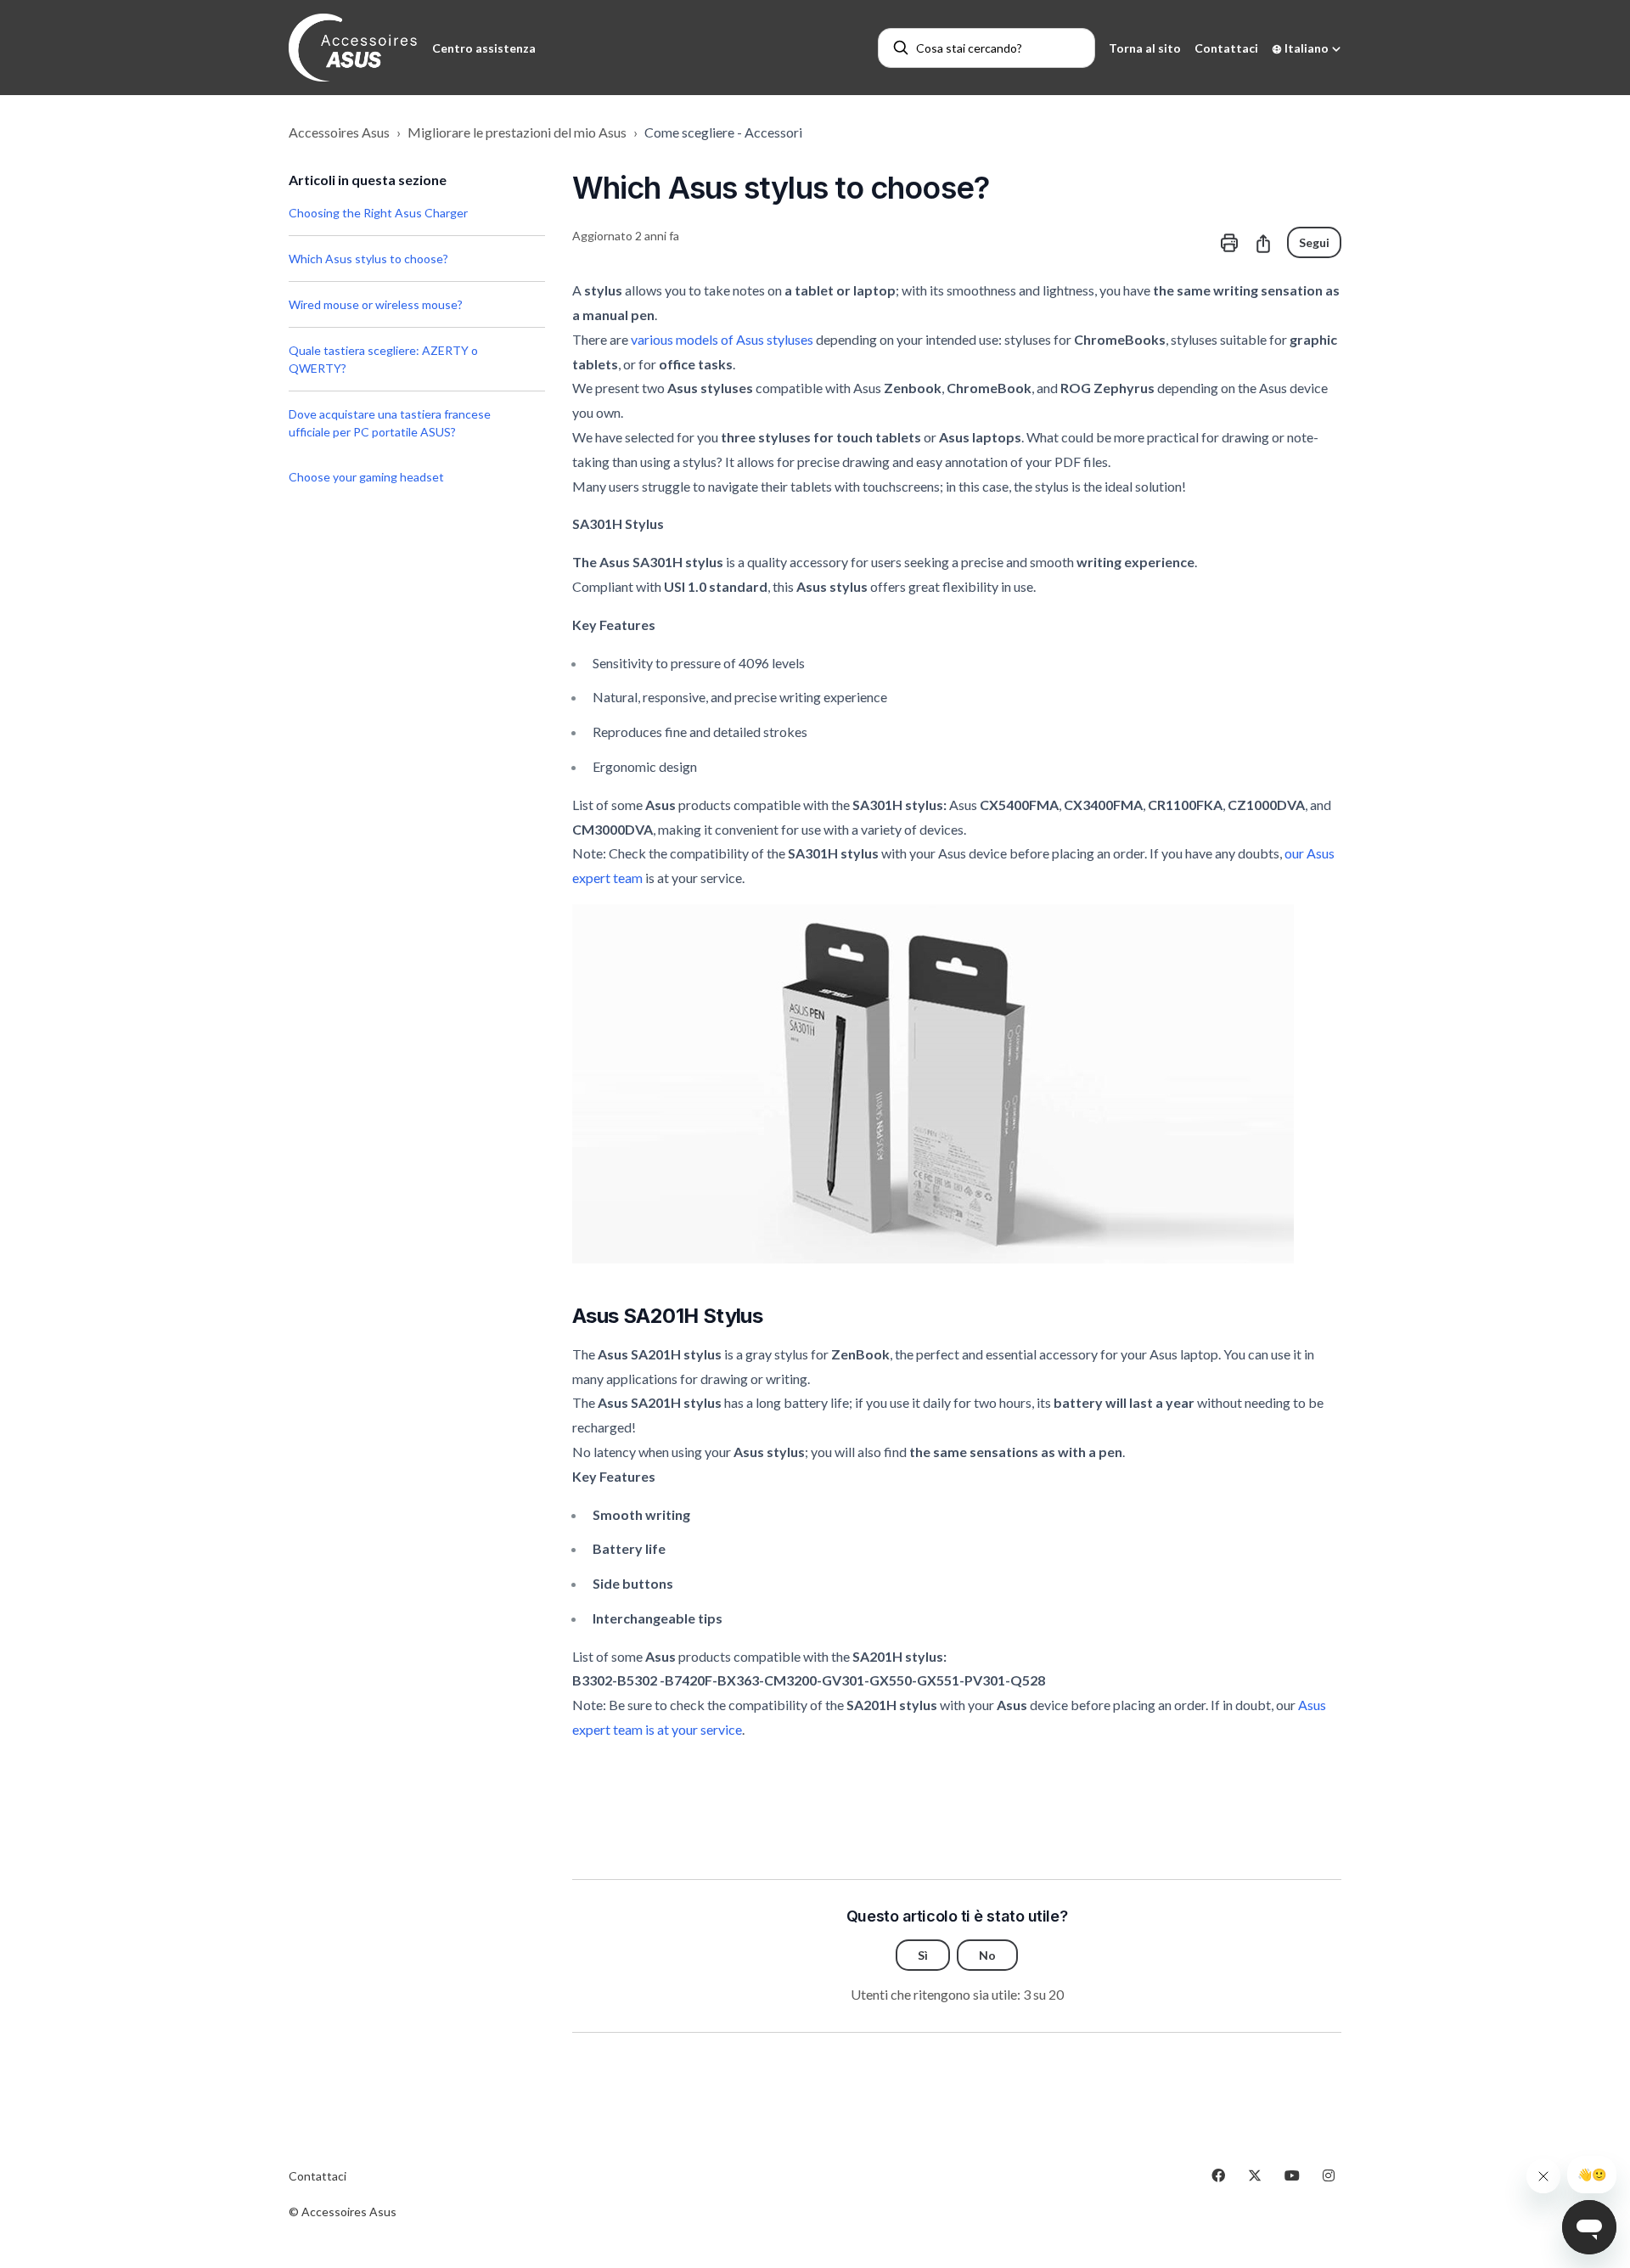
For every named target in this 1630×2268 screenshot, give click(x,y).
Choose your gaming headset (366, 477)
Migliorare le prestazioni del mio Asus (517, 132)
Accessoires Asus (339, 132)
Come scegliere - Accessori (723, 132)
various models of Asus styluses (722, 339)
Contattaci (1226, 48)
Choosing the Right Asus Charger (378, 213)
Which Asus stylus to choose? (368, 259)
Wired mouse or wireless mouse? (376, 304)
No (987, 1955)
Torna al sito (1145, 48)
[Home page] (354, 48)
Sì (923, 1955)
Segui (1314, 242)
